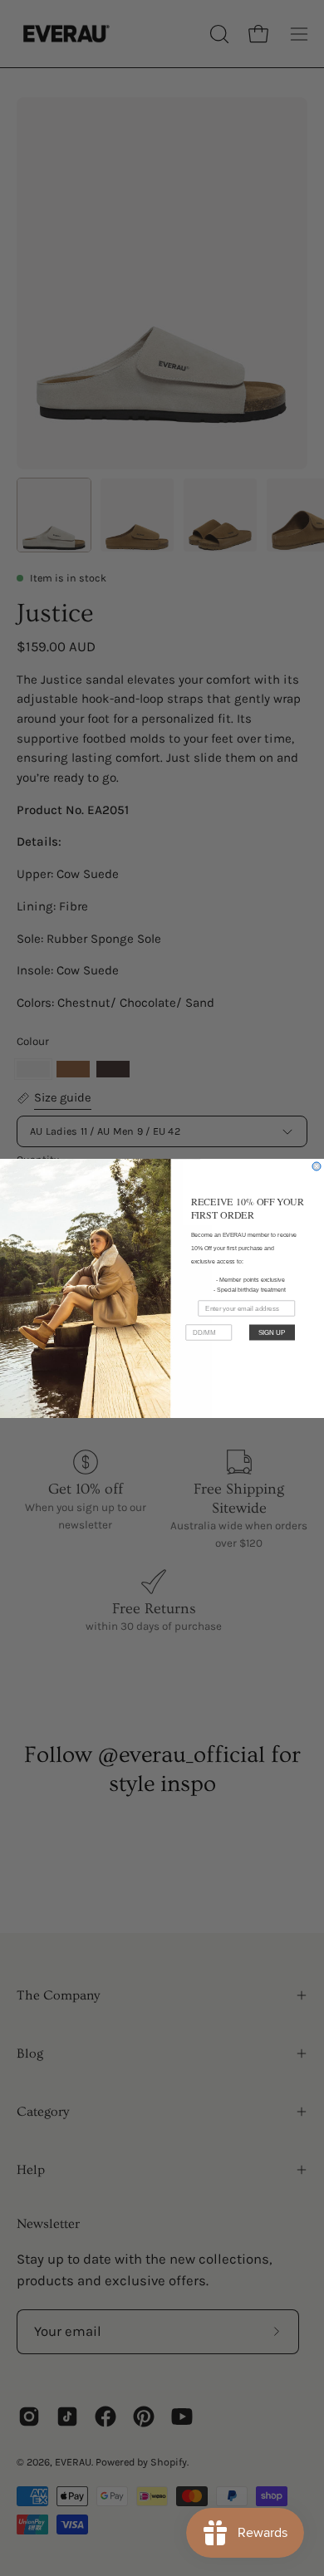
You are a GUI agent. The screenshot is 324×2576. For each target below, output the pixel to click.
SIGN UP (272, 1332)
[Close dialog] (317, 1166)
